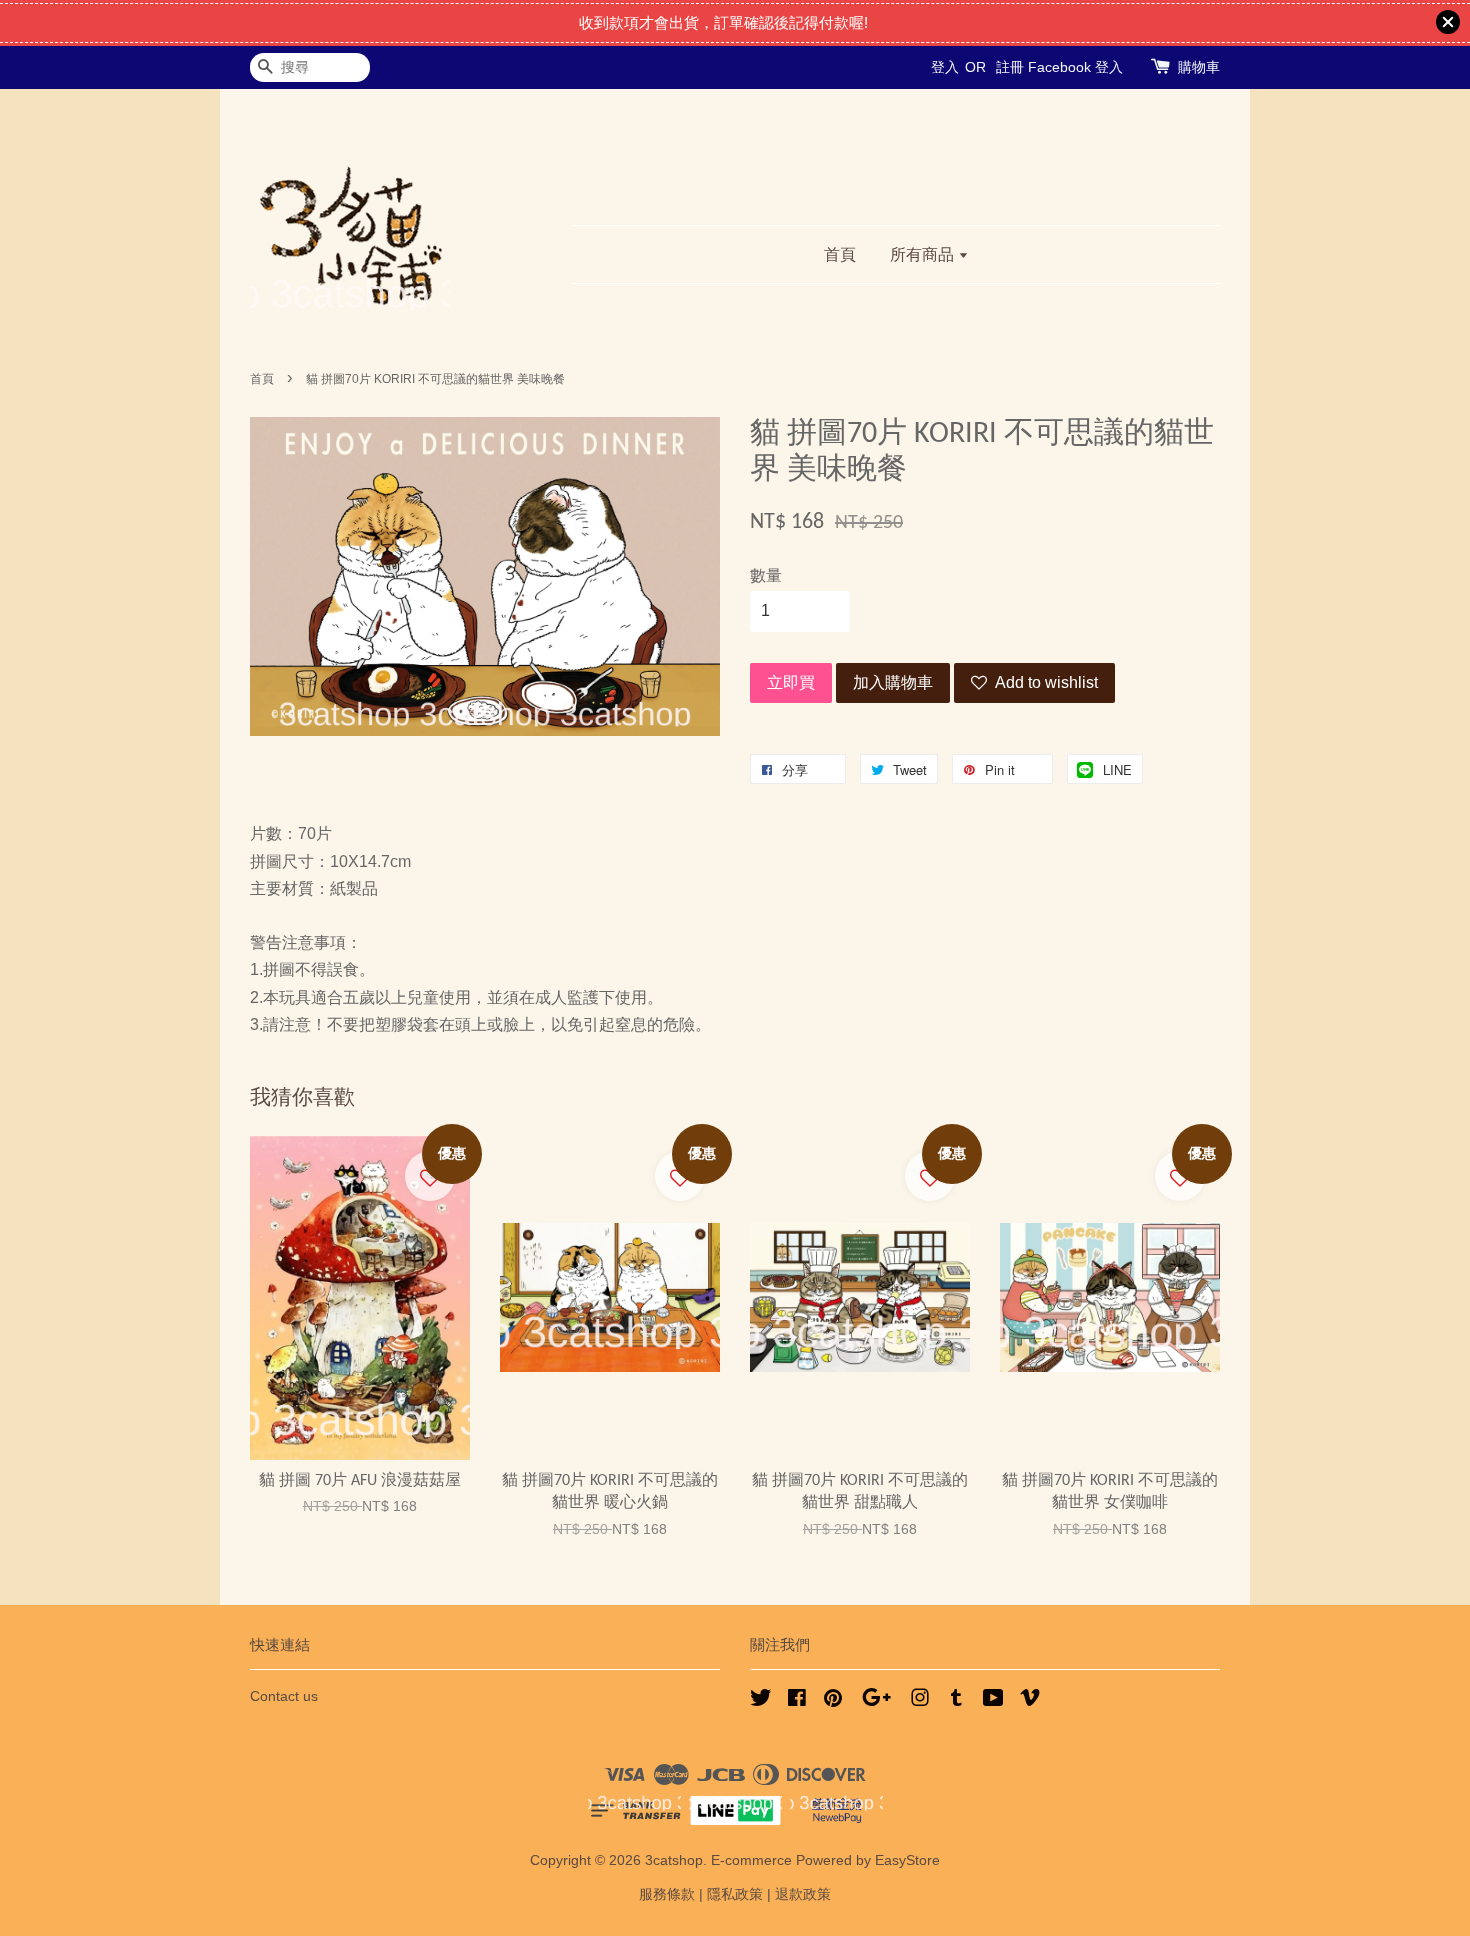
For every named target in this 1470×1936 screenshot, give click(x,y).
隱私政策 (735, 1894)
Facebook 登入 (1075, 67)
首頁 (840, 254)
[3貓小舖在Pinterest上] (833, 1701)
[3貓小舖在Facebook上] (797, 1701)
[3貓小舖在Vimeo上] (1030, 1701)
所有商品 (924, 254)
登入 (945, 67)
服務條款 (667, 1894)
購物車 (1199, 67)
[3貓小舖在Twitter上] (761, 1701)
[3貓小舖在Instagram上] (920, 1701)
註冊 (1010, 67)
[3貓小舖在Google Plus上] (876, 1701)
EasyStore (907, 1860)
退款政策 (803, 1894)
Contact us (284, 1696)
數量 (766, 575)
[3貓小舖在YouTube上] (993, 1701)
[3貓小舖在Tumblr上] (956, 1701)
